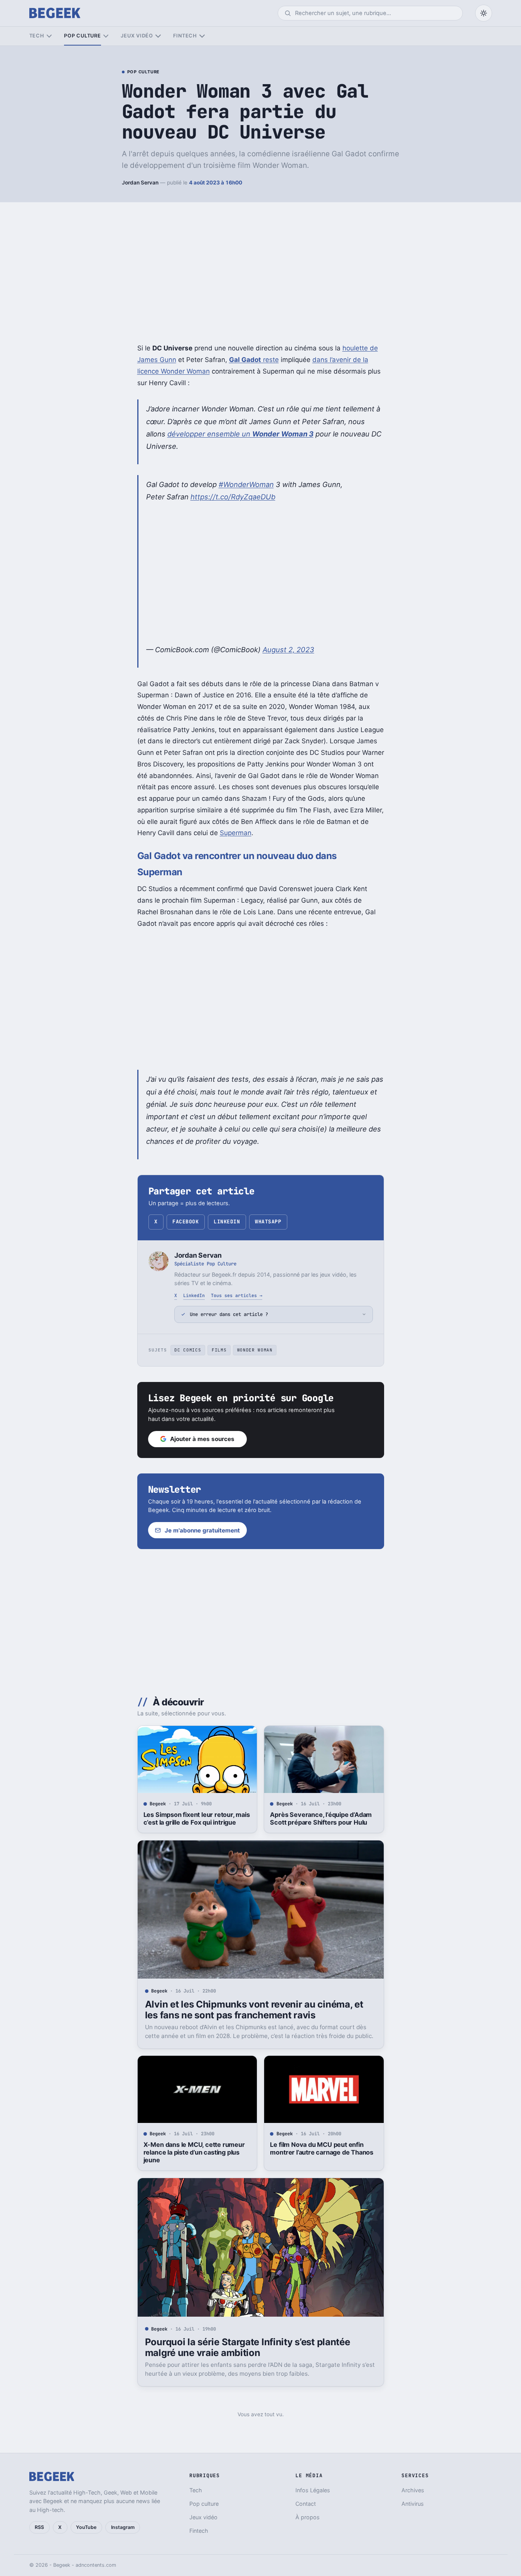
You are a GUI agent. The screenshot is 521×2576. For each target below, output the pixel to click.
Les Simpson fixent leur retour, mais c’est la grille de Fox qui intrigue (197, 1818)
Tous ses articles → (237, 1295)
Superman (236, 833)
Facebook (185, 1222)
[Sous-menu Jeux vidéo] (158, 36)
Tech (37, 36)
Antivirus (413, 2504)
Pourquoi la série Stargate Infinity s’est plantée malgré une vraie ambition (248, 2347)
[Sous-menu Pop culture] (106, 36)
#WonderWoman (246, 484)
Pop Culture (143, 72)
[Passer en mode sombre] (484, 13)
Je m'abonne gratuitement (202, 1530)
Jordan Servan (140, 183)
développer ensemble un (240, 434)
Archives (413, 2490)
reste (254, 360)
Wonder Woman (255, 1350)
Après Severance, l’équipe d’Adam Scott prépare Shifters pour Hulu (321, 1818)
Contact (306, 2504)
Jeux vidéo (137, 36)
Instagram (123, 2527)
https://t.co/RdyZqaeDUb (233, 497)
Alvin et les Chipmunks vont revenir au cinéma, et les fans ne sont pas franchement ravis (254, 2010)
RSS (39, 2527)
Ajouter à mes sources (202, 1439)
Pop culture (82, 36)
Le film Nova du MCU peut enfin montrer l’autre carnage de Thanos (322, 2148)
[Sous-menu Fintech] (202, 36)
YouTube (86, 2527)
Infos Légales (313, 2490)
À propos (308, 2517)
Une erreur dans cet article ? (229, 1314)
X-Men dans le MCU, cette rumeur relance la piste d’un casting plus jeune (194, 2152)
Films (219, 1350)
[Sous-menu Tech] (49, 36)
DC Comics (188, 1350)
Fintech (185, 36)
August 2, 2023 (288, 649)
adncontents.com (96, 2565)
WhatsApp (268, 1222)
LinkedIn (227, 1222)
